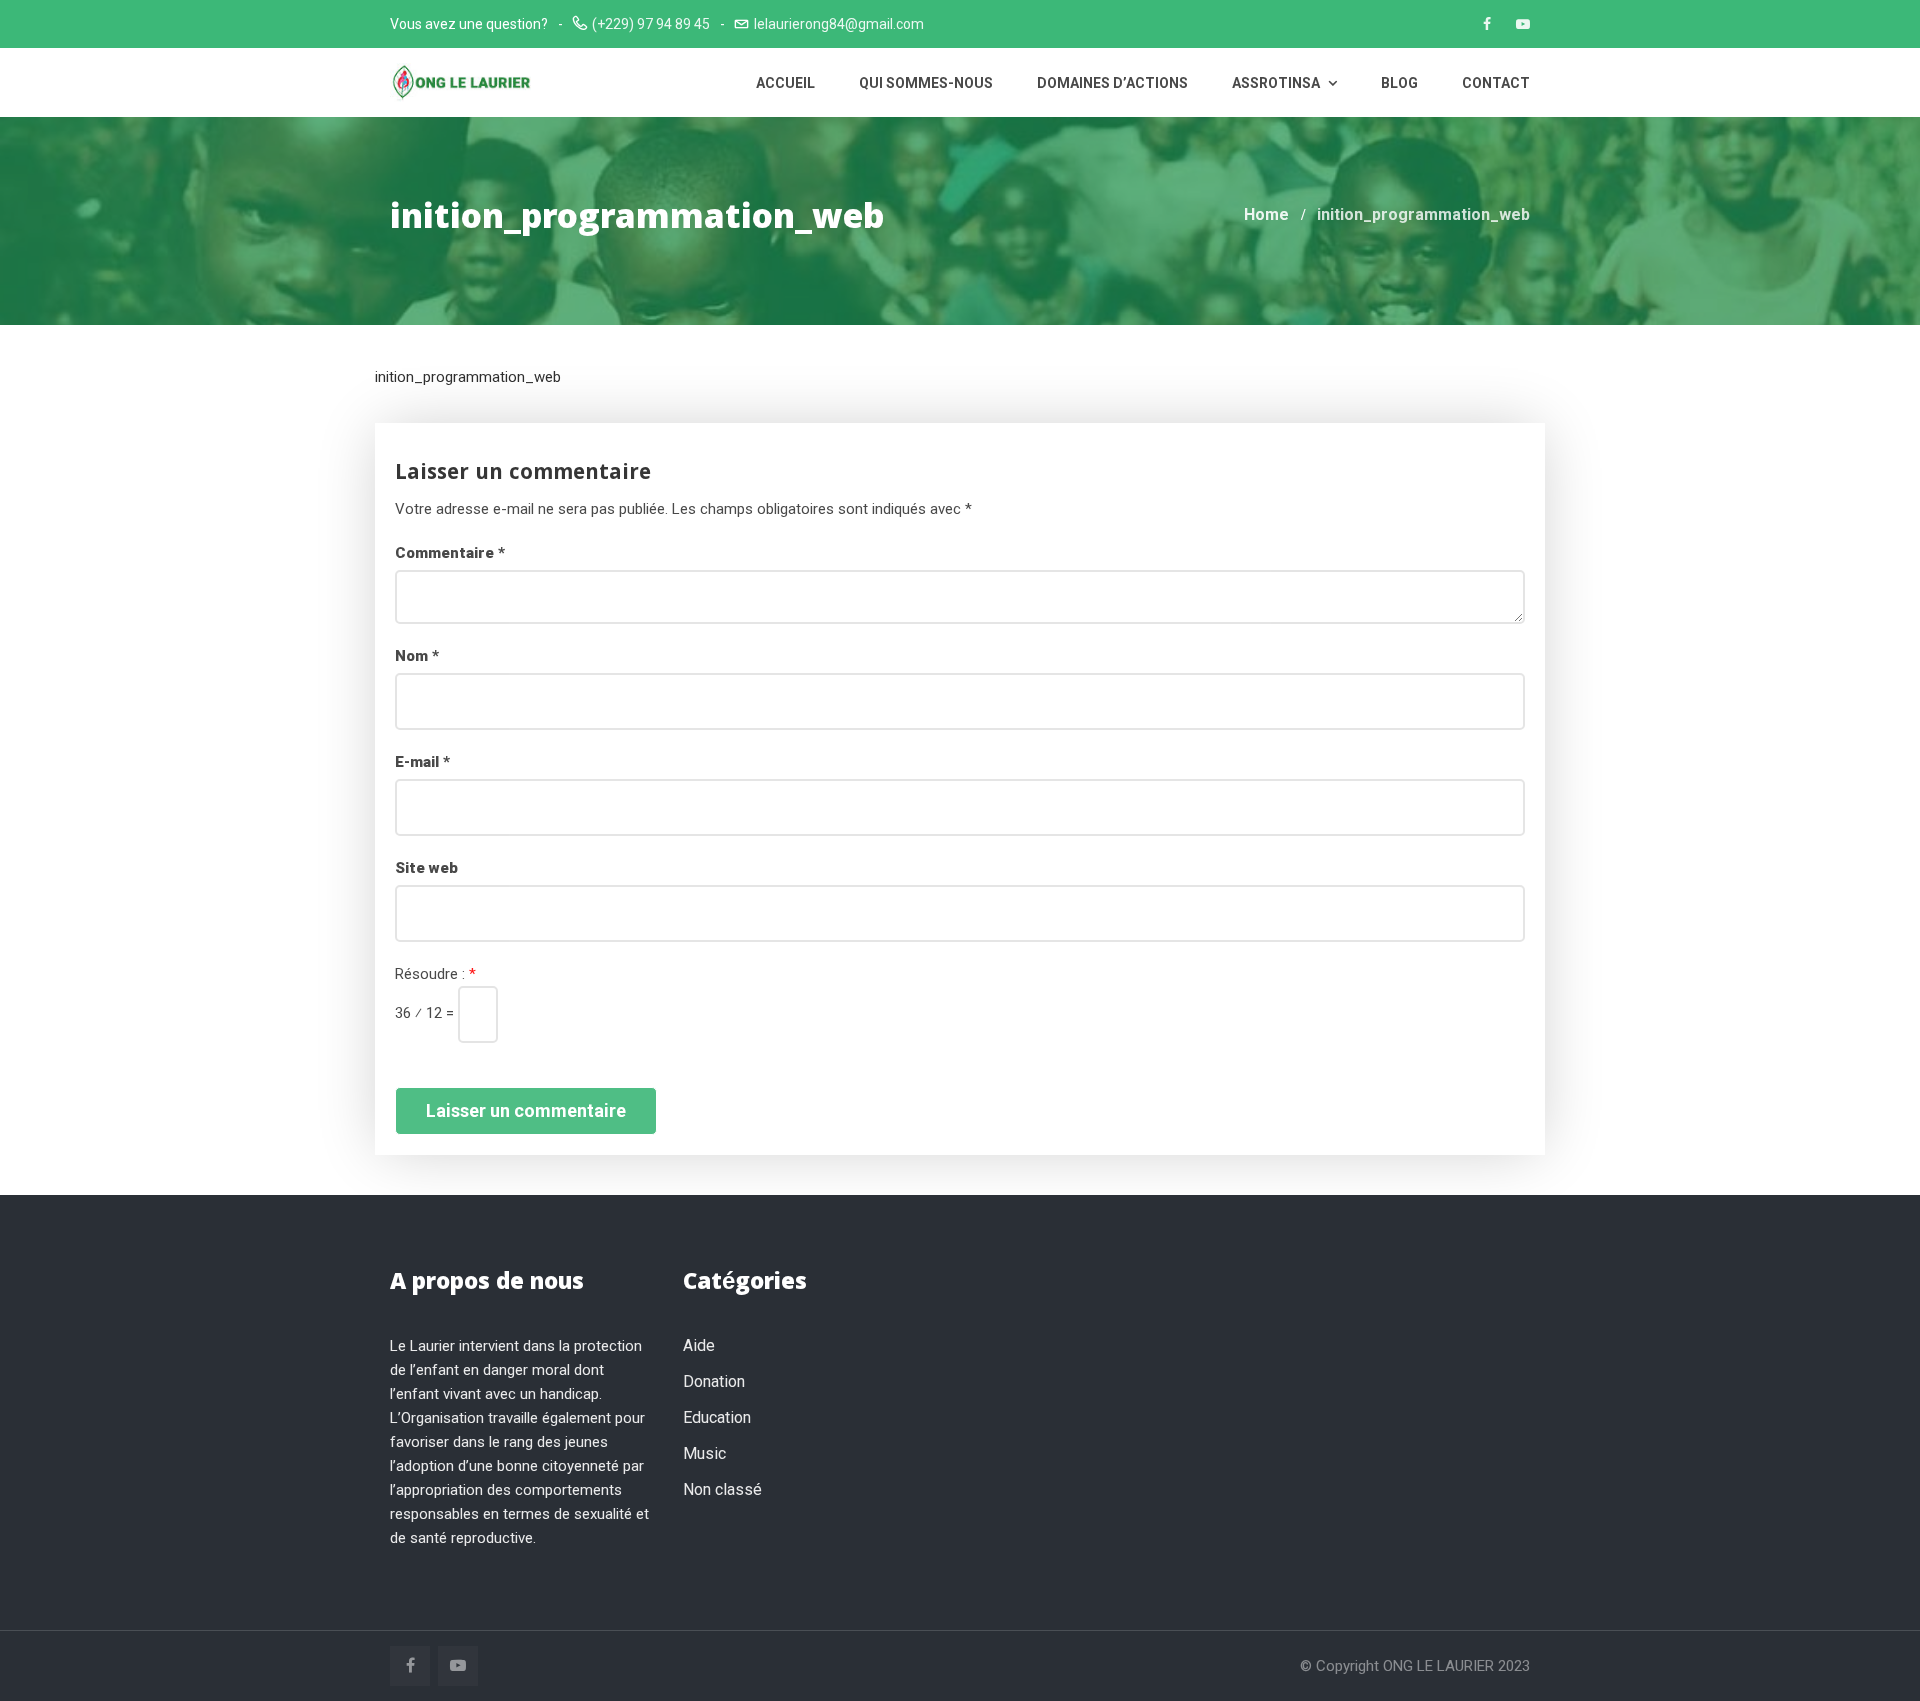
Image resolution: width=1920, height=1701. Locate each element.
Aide (699, 1345)
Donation (714, 1381)
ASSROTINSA (1277, 83)
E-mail (422, 762)
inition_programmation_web (468, 377)
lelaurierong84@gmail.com (839, 24)
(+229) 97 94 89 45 (651, 24)
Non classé (722, 1489)
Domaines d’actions (1112, 83)
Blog (1399, 83)
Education (717, 1417)
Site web (426, 868)
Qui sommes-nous (926, 83)
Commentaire (450, 553)
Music (704, 1453)
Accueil (785, 83)
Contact (1496, 83)
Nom (417, 656)
